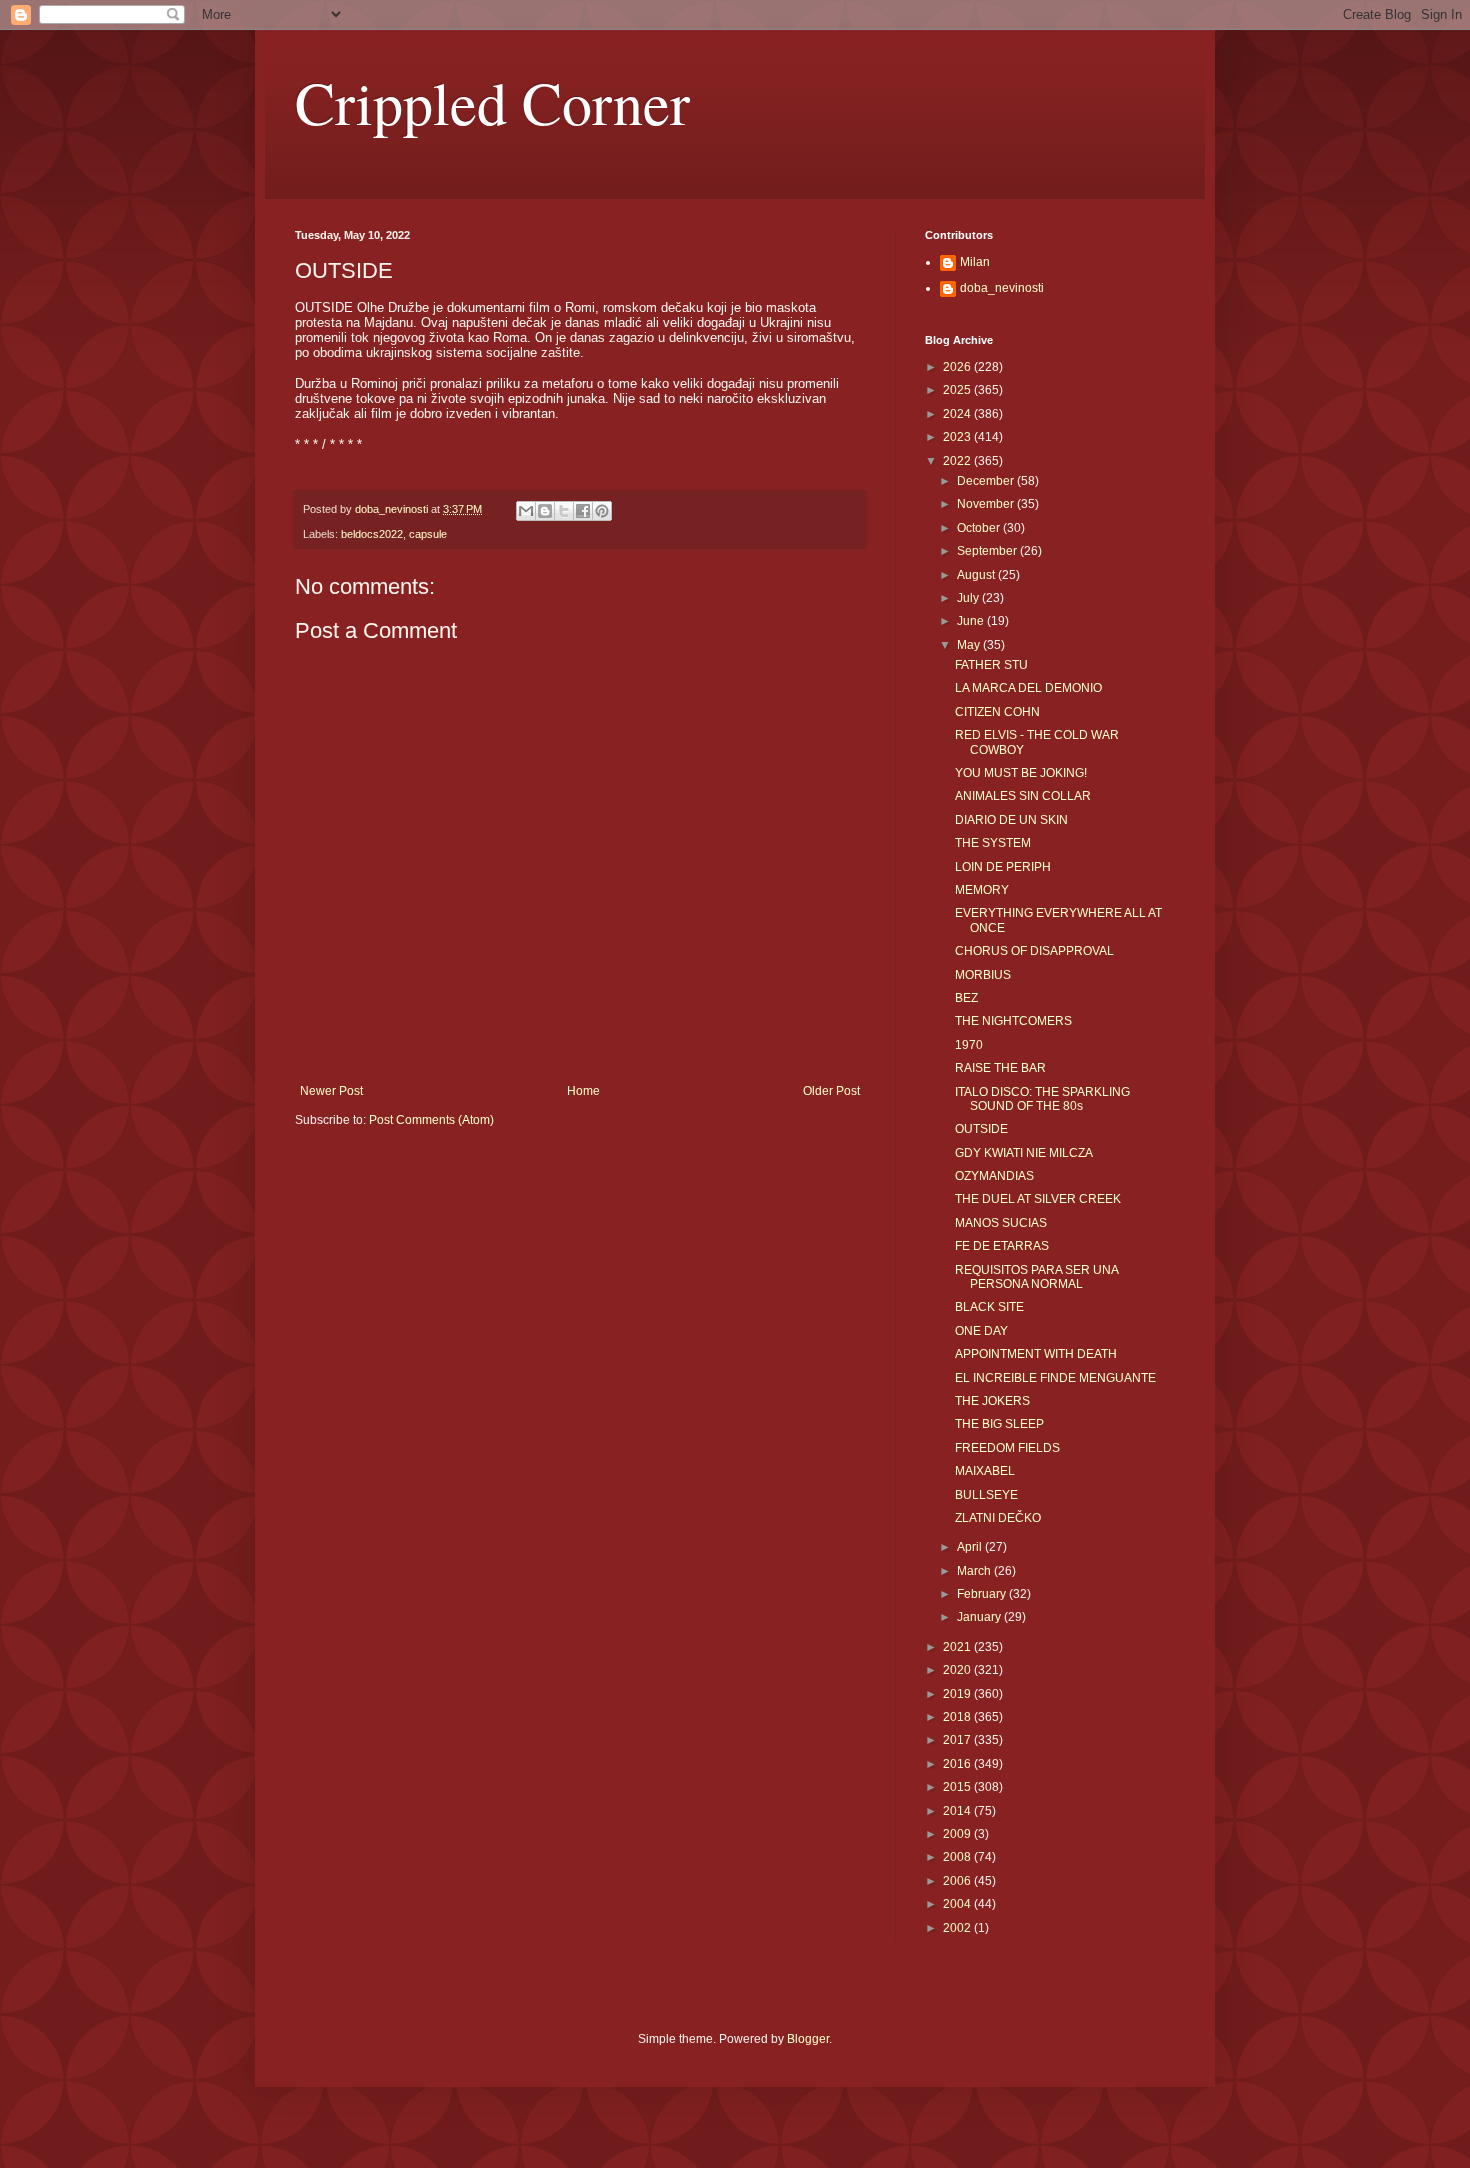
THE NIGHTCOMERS (1013, 1021)
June (972, 621)
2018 (958, 1717)
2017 (958, 1740)
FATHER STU (991, 665)
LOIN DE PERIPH (1003, 867)
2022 (958, 461)
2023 (958, 437)
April (971, 1547)
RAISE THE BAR (1000, 1068)
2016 (958, 1764)
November (987, 504)
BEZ (966, 998)
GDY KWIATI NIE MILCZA (1024, 1153)
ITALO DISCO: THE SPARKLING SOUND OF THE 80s (1042, 1099)
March (975, 1571)
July (969, 598)
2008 (958, 1857)
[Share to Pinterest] (602, 511)
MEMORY (982, 890)
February (983, 1594)
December (987, 481)
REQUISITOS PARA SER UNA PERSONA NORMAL (1036, 1277)
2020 (958, 1670)
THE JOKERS (992, 1401)
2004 (958, 1904)
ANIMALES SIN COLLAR (1023, 796)
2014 (958, 1811)
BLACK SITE (989, 1307)
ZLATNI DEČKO (998, 1518)
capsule (428, 534)
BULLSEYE (986, 1495)
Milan (975, 262)
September (988, 551)
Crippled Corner (492, 102)
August (977, 575)
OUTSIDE (981, 1129)
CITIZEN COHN (997, 712)
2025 (958, 390)
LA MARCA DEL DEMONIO (1028, 688)
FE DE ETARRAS (1002, 1246)
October (980, 528)
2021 (958, 1647)
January (980, 1617)
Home (583, 1091)
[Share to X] (564, 511)
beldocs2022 (372, 534)
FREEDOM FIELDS (1007, 1448)
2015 (958, 1787)
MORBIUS (983, 975)
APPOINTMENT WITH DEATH (1036, 1354)
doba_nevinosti (1002, 288)
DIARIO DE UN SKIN (1011, 820)
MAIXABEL (985, 1471)
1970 (969, 1045)
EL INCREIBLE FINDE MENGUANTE (1055, 1378)
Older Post (831, 1091)
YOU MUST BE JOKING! (1021, 773)
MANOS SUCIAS (1001, 1223)
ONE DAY (981, 1331)
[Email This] (526, 511)
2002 (958, 1928)
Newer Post (331, 1091)
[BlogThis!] (545, 511)
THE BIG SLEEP (999, 1424)
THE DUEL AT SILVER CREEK (1038, 1199)
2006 (958, 1881)
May (970, 645)
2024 (958, 414)
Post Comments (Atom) (431, 1120)
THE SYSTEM (993, 843)
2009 (958, 1834)
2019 (958, 1694)
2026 (958, 367)
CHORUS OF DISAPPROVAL (1034, 951)
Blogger (808, 2039)
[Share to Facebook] (583, 511)
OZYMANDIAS (994, 1176)
